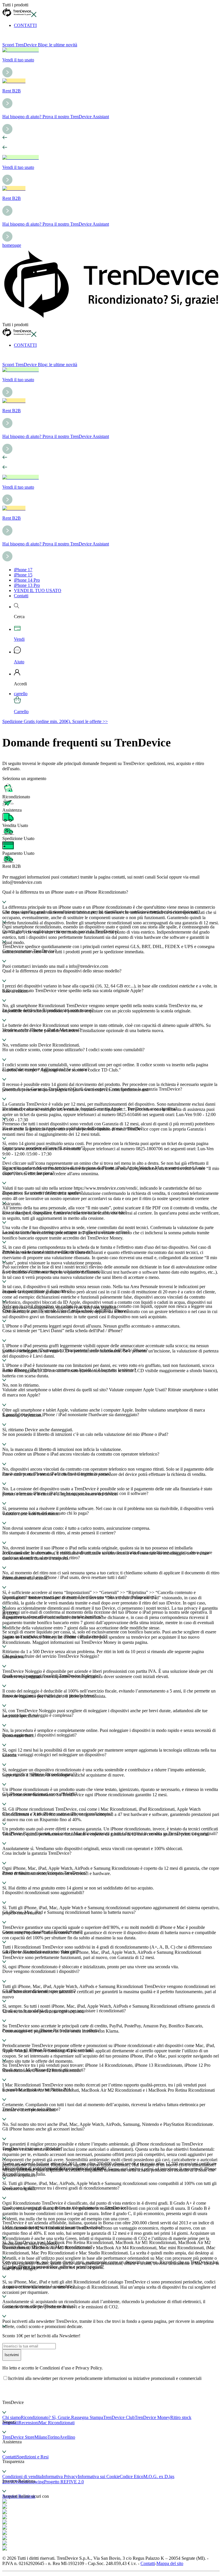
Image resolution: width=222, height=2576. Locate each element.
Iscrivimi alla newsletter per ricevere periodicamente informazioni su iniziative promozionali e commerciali (105, 2378)
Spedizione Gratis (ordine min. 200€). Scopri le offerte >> (55, 721)
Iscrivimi (12, 2355)
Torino (53, 2437)
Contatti (21, 596)
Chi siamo (12, 2417)
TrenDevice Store (18, 2437)
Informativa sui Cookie (99, 2476)
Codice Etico (132, 2476)
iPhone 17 (23, 570)
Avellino (67, 2437)
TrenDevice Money (152, 2417)
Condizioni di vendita (22, 2476)
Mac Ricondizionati (57, 2423)
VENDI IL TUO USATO (38, 590)
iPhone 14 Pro (27, 580)
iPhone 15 (23, 575)
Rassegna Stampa (87, 2417)
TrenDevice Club (119, 2417)
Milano (41, 2437)
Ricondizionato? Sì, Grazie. (46, 2417)
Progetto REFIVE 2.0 (64, 2482)
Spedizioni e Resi (33, 2457)
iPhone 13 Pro (27, 585)
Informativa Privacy (60, 2476)
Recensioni (29, 2423)
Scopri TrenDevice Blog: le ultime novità (40, 45)
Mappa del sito (170, 2563)
